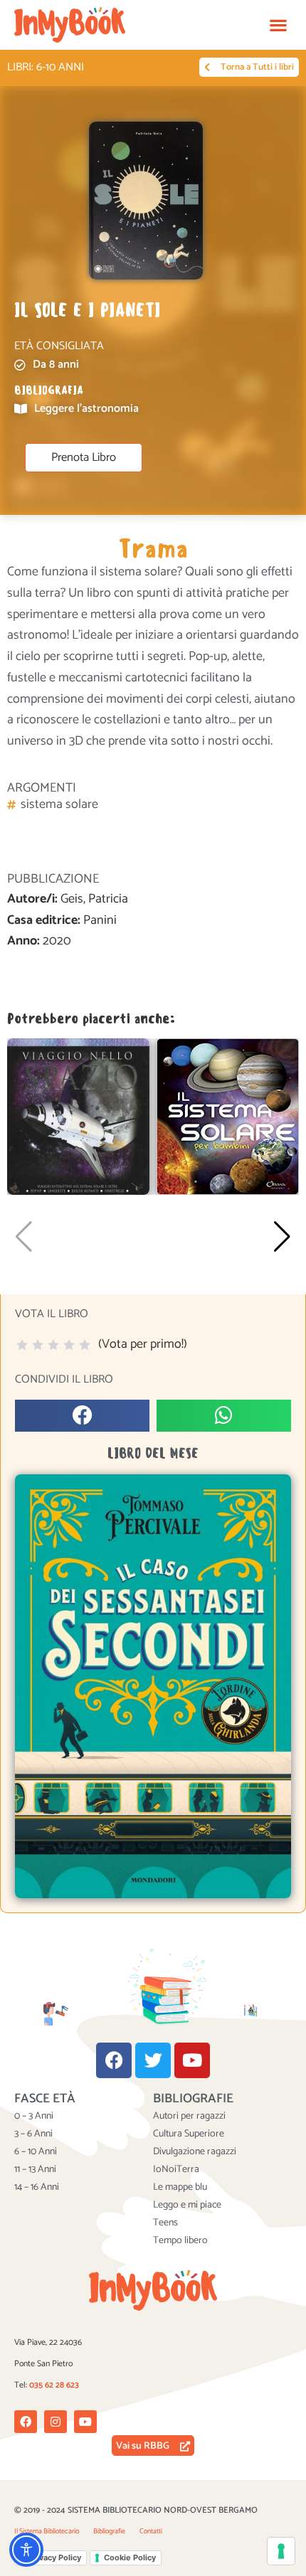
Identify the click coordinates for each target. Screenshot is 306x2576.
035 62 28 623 (54, 2385)
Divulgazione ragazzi (195, 2152)
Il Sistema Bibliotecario (47, 2531)
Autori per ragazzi (189, 2117)
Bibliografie (109, 2531)
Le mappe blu (180, 2188)
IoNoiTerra (176, 2170)
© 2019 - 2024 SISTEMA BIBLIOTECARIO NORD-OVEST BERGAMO (136, 2510)
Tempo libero (180, 2241)
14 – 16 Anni (37, 2188)
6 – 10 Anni (36, 2152)
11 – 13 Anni (35, 2170)
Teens (165, 2223)
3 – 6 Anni (33, 2134)
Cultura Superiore (189, 2134)
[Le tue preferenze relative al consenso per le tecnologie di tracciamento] (281, 2551)
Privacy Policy (55, 2558)
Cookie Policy (130, 2558)
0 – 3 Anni (34, 2117)
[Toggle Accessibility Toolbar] (26, 2550)
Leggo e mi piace (187, 2205)
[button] (278, 25)
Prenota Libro (84, 458)
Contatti (151, 2531)
